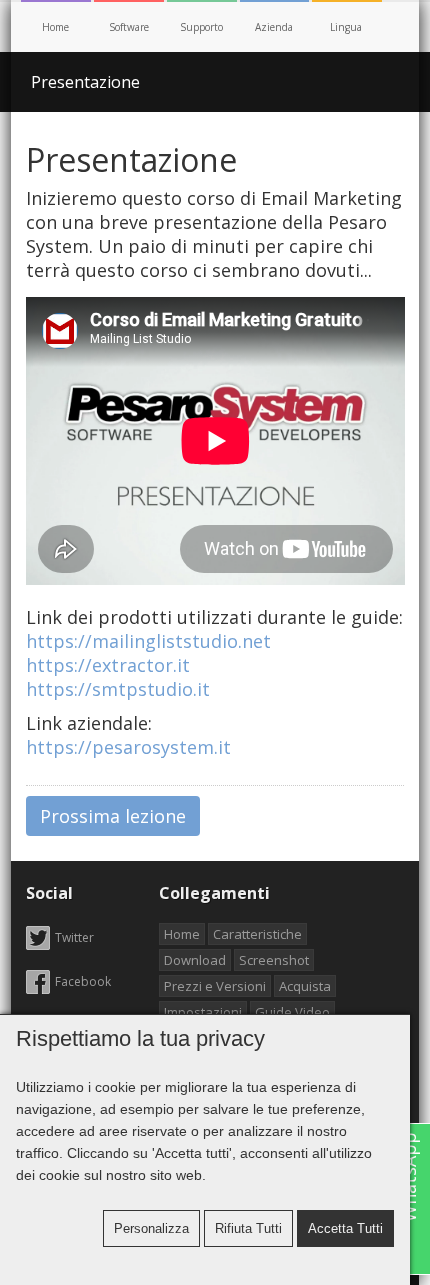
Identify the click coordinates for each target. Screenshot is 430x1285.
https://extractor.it (108, 665)
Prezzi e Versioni (215, 986)
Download (195, 960)
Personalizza (151, 1228)
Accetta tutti (345, 1228)
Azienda (274, 27)
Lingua (347, 27)
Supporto (201, 27)
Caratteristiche (257, 934)
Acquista (305, 986)
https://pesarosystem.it (128, 747)
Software (129, 27)
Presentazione (85, 82)
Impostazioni (203, 1012)
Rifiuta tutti (248, 1228)
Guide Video (292, 1012)
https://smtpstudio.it (118, 689)
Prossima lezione (113, 816)
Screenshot (274, 960)
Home (55, 27)
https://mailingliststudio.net (148, 641)
